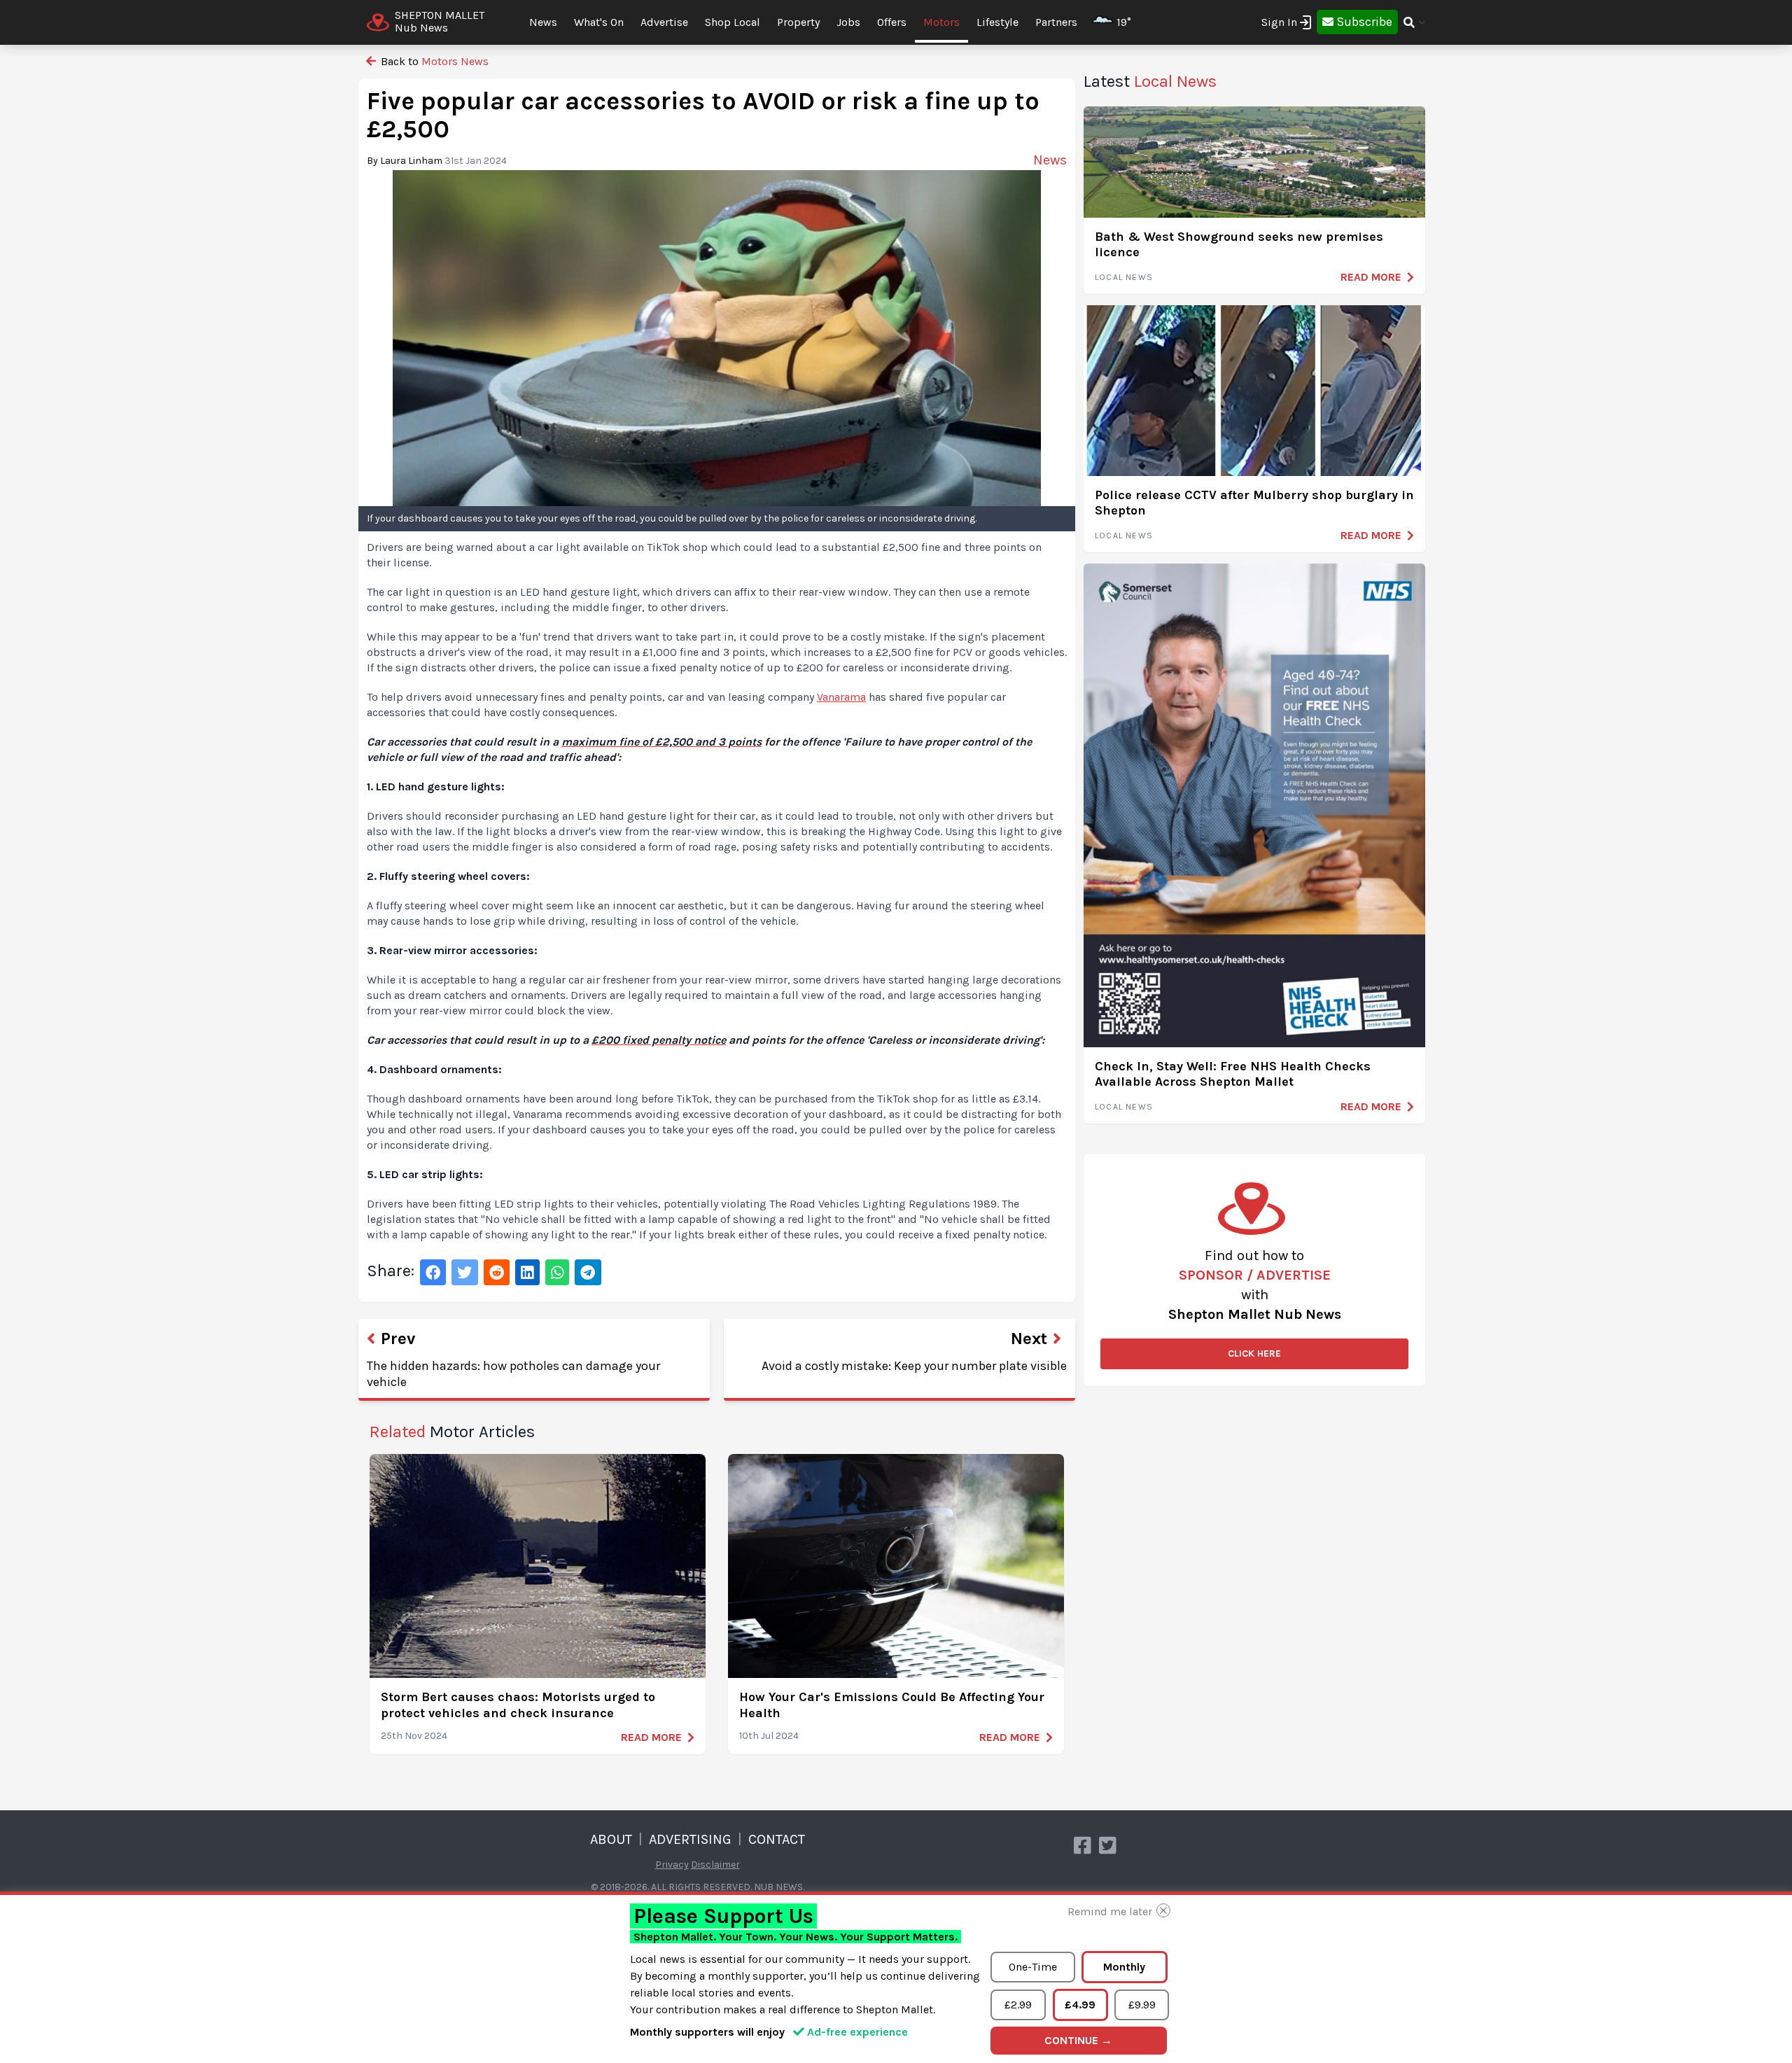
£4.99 (1080, 2005)
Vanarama (841, 697)
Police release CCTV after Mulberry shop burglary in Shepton (1254, 503)
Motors (941, 22)
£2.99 (1018, 2005)
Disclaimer (715, 1865)
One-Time (1033, 1967)
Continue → (1078, 2040)
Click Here (1254, 1354)
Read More (651, 1737)
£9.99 (1142, 2005)
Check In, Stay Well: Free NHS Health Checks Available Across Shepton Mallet (1233, 1074)
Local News (1124, 277)
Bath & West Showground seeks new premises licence (1239, 245)
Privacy (672, 1865)
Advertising (690, 1839)
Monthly (1124, 1967)
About (611, 1839)
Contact (777, 1839)
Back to (433, 61)
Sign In (1279, 22)
